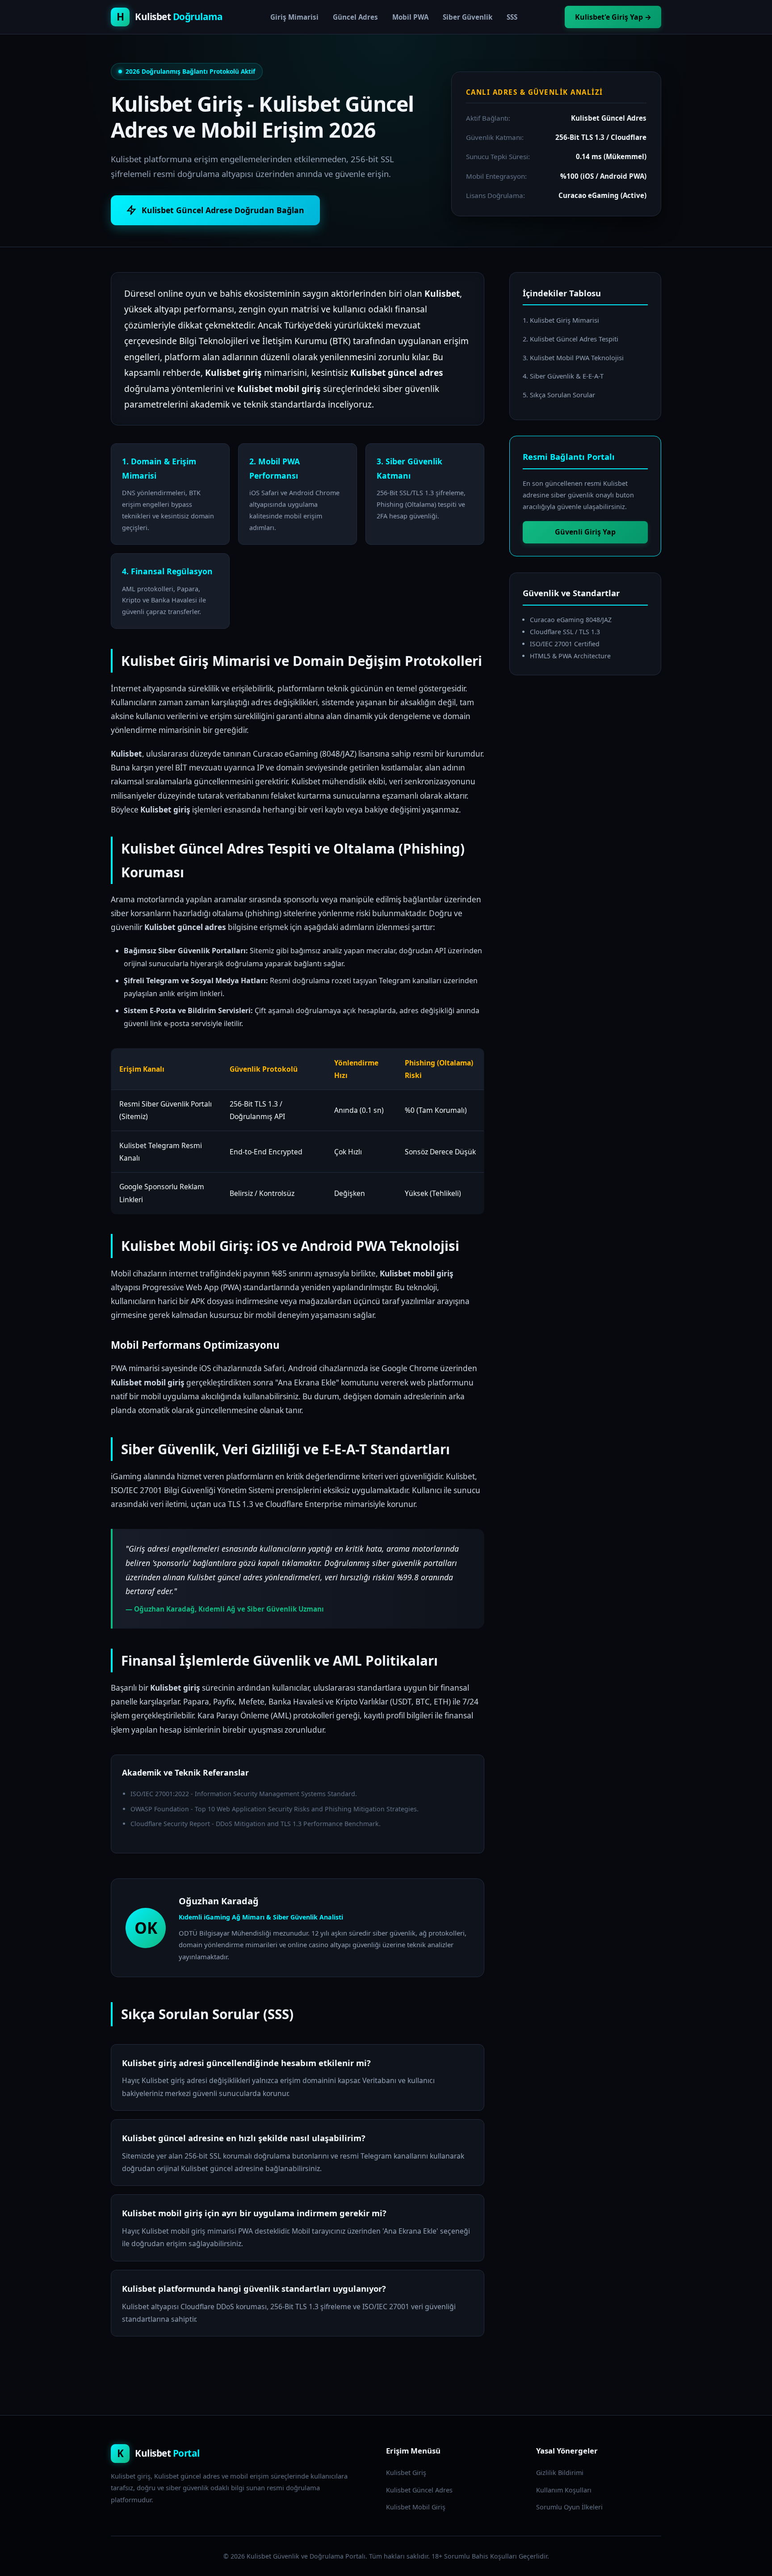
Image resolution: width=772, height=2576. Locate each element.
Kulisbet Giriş (406, 2473)
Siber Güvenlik (468, 17)
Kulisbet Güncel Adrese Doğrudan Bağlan (223, 210)
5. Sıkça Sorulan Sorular (559, 395)
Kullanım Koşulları (564, 2490)
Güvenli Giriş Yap (585, 532)
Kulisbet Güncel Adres (419, 2490)
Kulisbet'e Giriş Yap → (613, 17)
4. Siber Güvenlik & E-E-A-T (563, 376)
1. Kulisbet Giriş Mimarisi (561, 320)
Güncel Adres (355, 17)
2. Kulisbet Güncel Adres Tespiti (571, 339)
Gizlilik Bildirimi (560, 2473)
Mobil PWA (410, 17)
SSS (512, 17)
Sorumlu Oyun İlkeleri (569, 2507)
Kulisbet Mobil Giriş (416, 2507)
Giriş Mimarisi (294, 17)
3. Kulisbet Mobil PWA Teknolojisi (573, 358)
